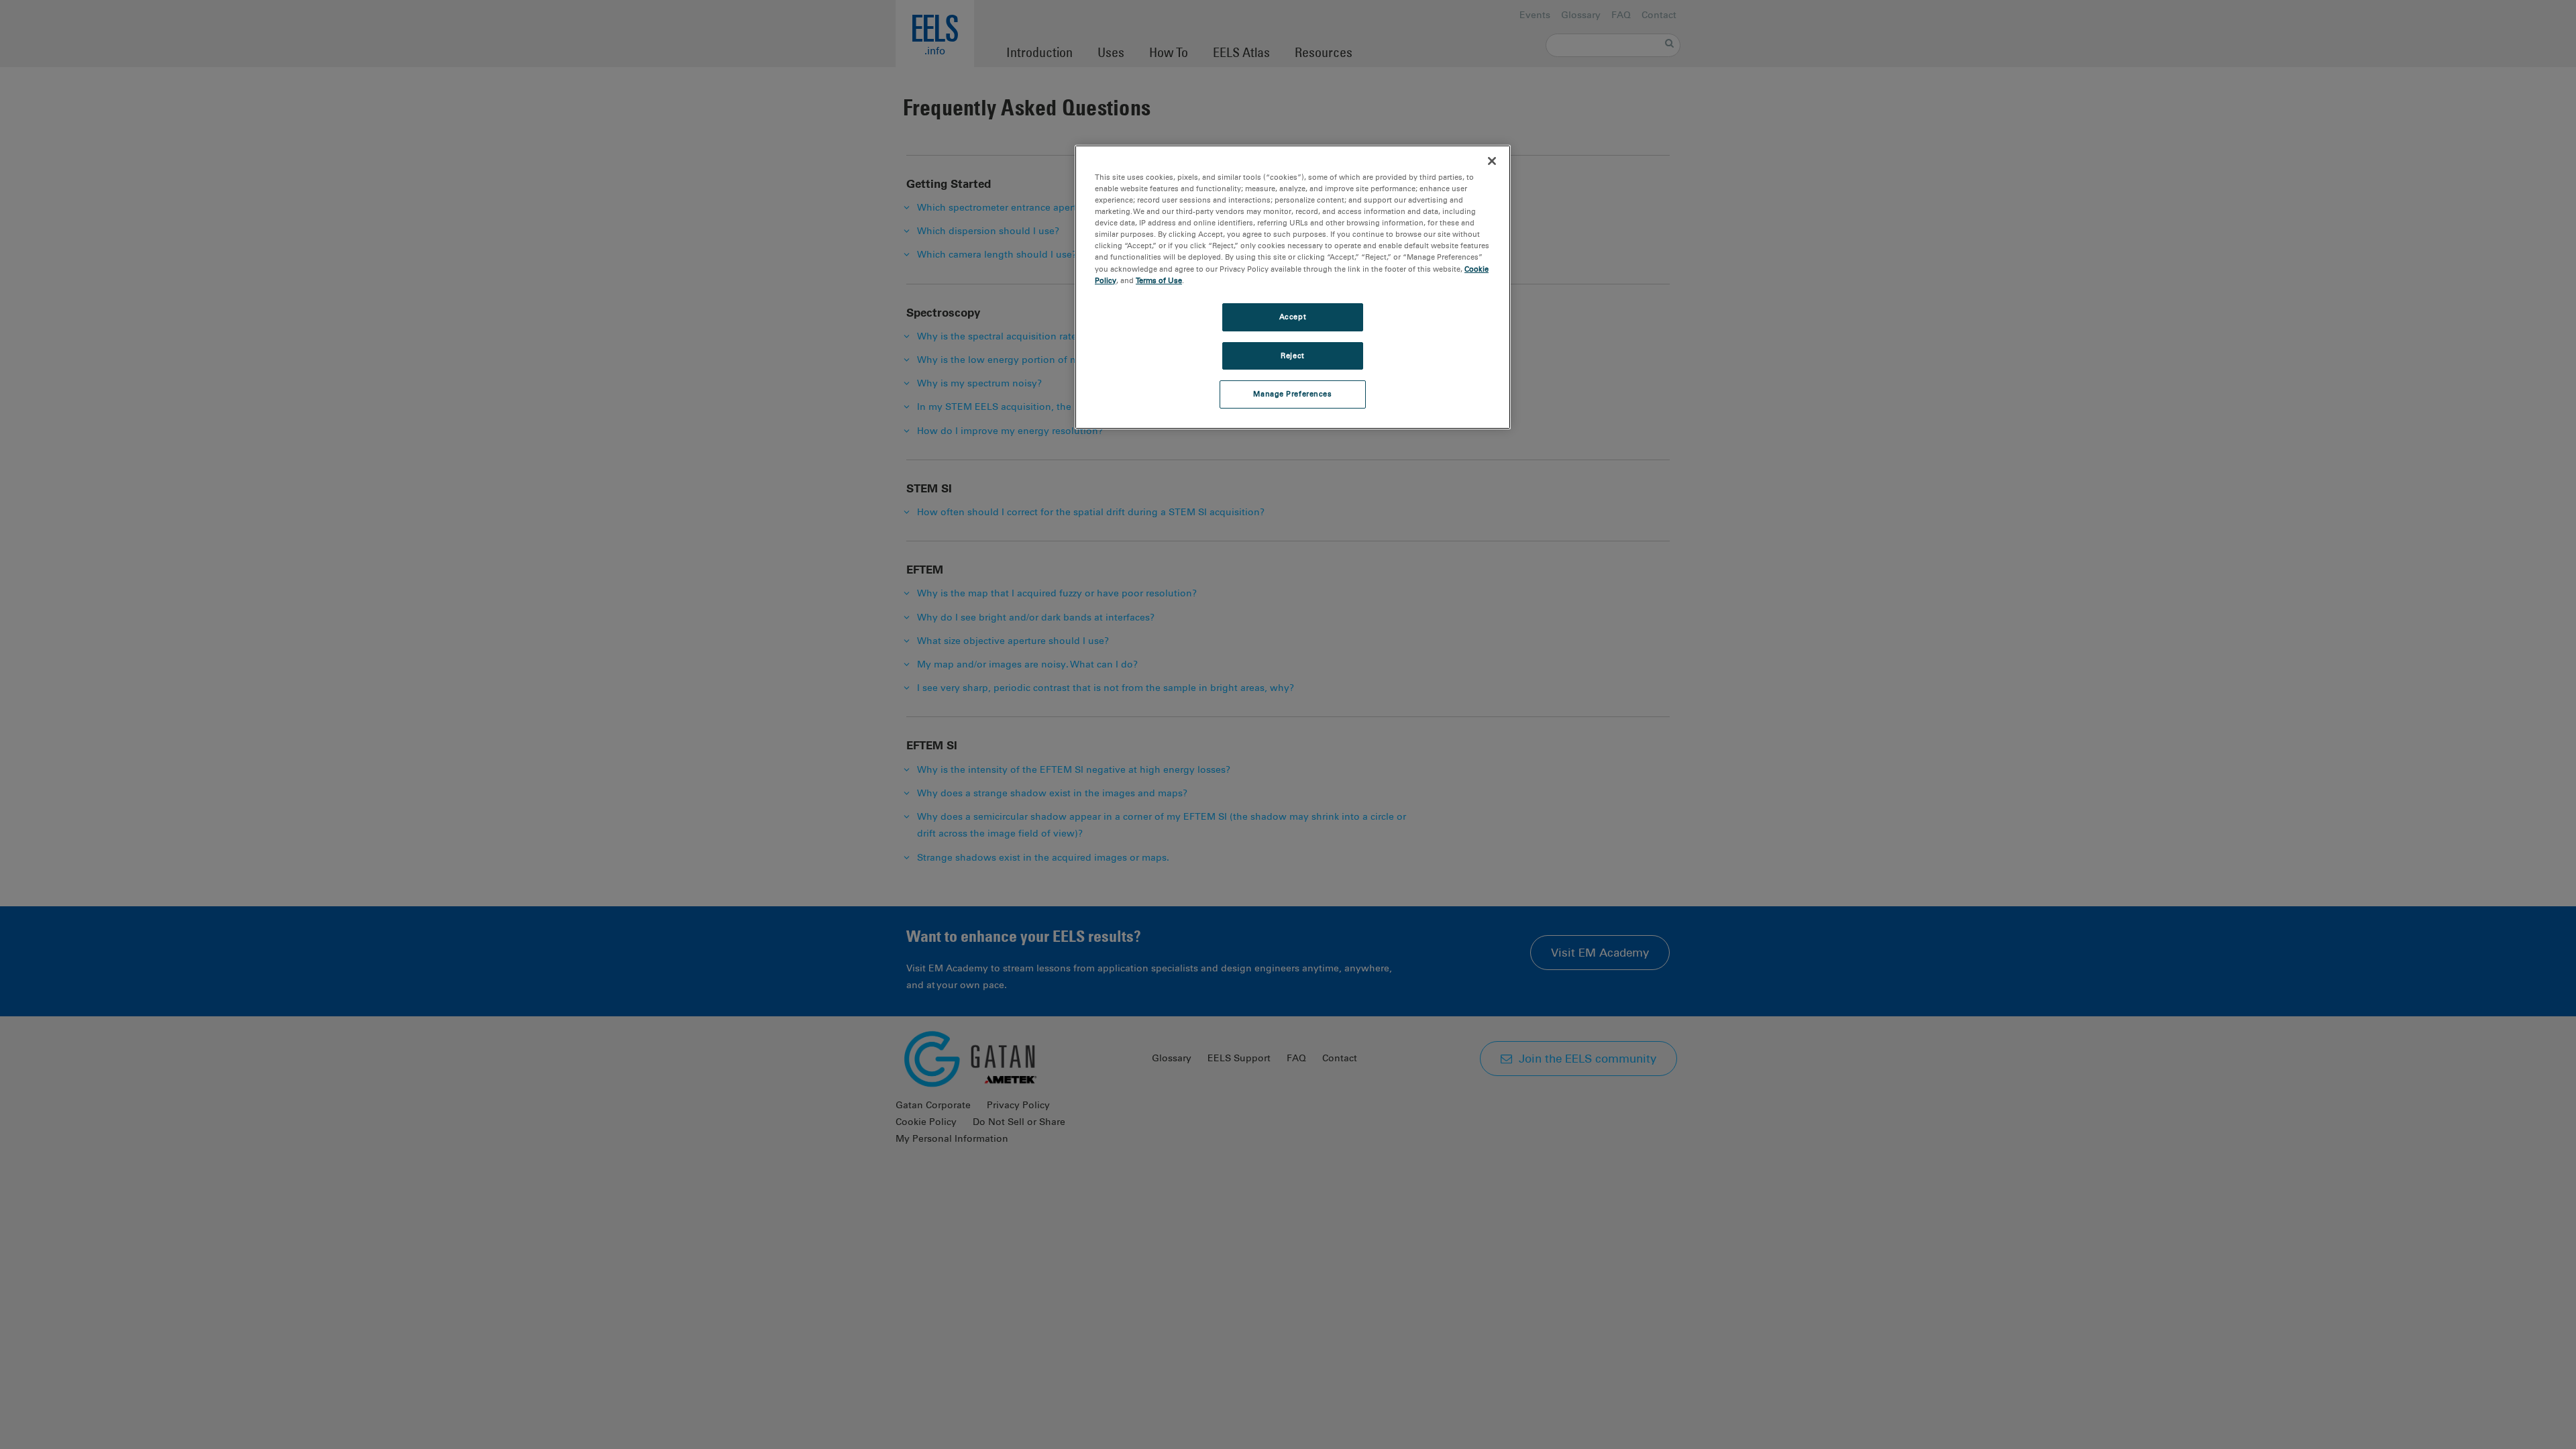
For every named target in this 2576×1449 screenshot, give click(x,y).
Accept (1293, 317)
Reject (1292, 356)
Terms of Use (1159, 280)
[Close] (1492, 161)
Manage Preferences (1292, 394)
